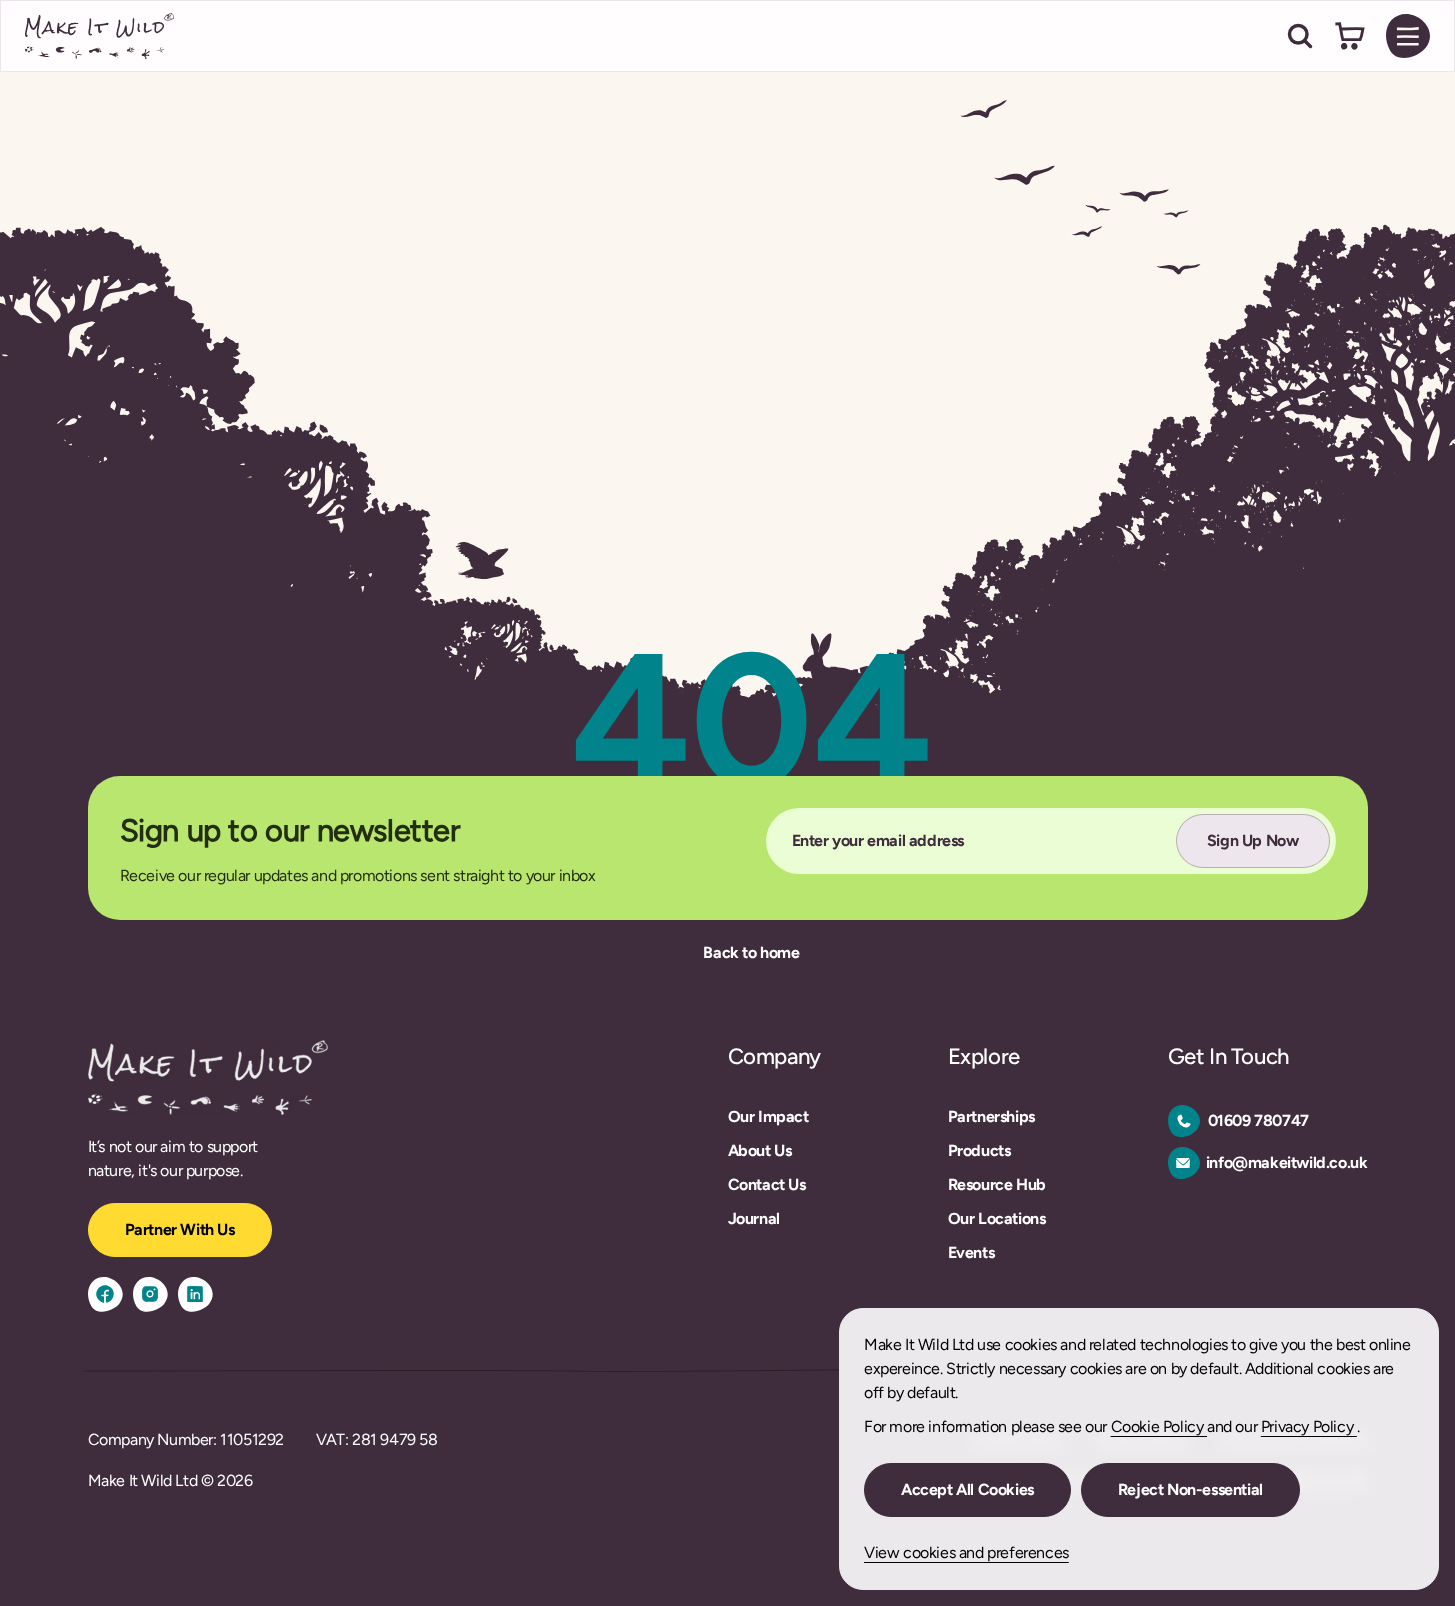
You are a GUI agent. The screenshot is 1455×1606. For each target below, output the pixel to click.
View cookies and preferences (966, 1552)
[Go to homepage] (100, 36)
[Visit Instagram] (150, 1294)
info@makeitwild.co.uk (1287, 1162)
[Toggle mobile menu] (1408, 36)
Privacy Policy (1309, 1426)
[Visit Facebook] (105, 1294)
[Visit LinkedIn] (195, 1294)
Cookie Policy (1159, 1426)
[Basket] (1350, 36)
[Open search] (1300, 36)
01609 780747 (1258, 1120)
